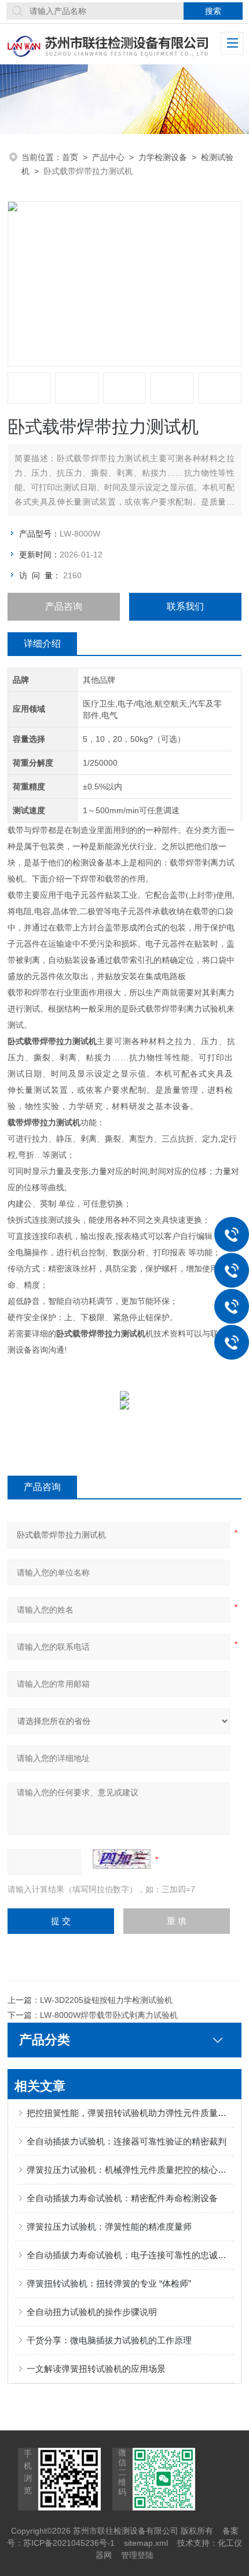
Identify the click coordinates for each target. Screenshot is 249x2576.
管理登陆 (137, 2555)
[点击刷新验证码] (122, 1859)
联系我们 (185, 606)
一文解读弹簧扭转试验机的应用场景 (96, 2369)
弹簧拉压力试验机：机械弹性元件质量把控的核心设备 (130, 2170)
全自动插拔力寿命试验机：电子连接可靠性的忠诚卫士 (130, 2255)
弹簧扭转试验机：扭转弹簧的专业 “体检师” (109, 2283)
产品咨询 (64, 606)
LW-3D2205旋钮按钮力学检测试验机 (106, 2000)
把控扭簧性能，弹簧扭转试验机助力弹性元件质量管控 (130, 2113)
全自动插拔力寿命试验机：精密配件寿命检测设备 (122, 2198)
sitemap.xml (146, 2543)
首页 (70, 157)
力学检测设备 (163, 157)
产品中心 (108, 157)
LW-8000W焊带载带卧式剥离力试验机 (109, 2015)
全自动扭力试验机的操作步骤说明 (92, 2312)
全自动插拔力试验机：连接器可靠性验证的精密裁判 (127, 2141)
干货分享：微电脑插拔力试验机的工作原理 (109, 2340)
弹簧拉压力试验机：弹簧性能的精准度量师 (109, 2227)
